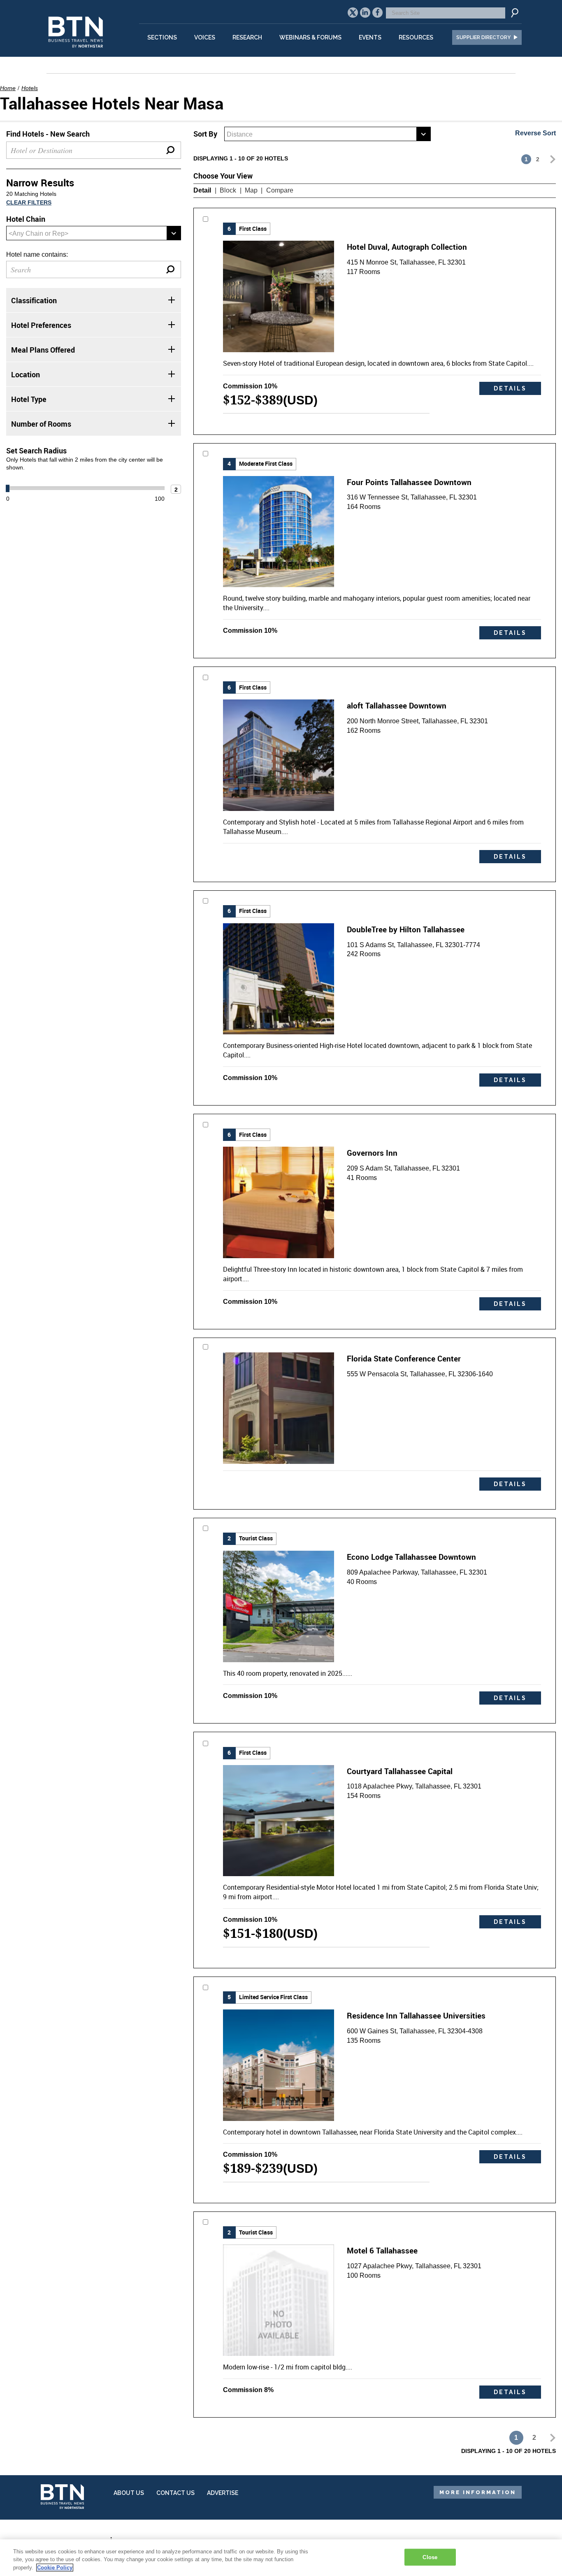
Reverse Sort (535, 133)
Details (510, 388)
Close (430, 2557)
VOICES (205, 37)
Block (228, 190)
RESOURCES (416, 37)
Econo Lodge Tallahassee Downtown (411, 1557)
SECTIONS (162, 37)
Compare (280, 190)
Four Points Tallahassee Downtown (409, 482)
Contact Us (175, 2493)
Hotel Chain (26, 219)
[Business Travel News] (77, 52)
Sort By (205, 134)
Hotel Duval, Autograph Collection (407, 247)
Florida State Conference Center (404, 1358)
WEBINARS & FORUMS (310, 37)
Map (251, 190)
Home (8, 88)
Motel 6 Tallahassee (382, 2250)
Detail (202, 190)
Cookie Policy (55, 2568)
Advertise (223, 2493)
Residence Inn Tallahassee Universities (416, 2015)
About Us (129, 2493)
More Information (478, 2492)
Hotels (30, 88)
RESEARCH (247, 37)
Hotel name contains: (37, 254)
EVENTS (370, 37)
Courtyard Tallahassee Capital (400, 1771)
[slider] (8, 488)
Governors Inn (372, 1153)
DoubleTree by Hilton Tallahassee (406, 929)
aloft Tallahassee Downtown (397, 705)
